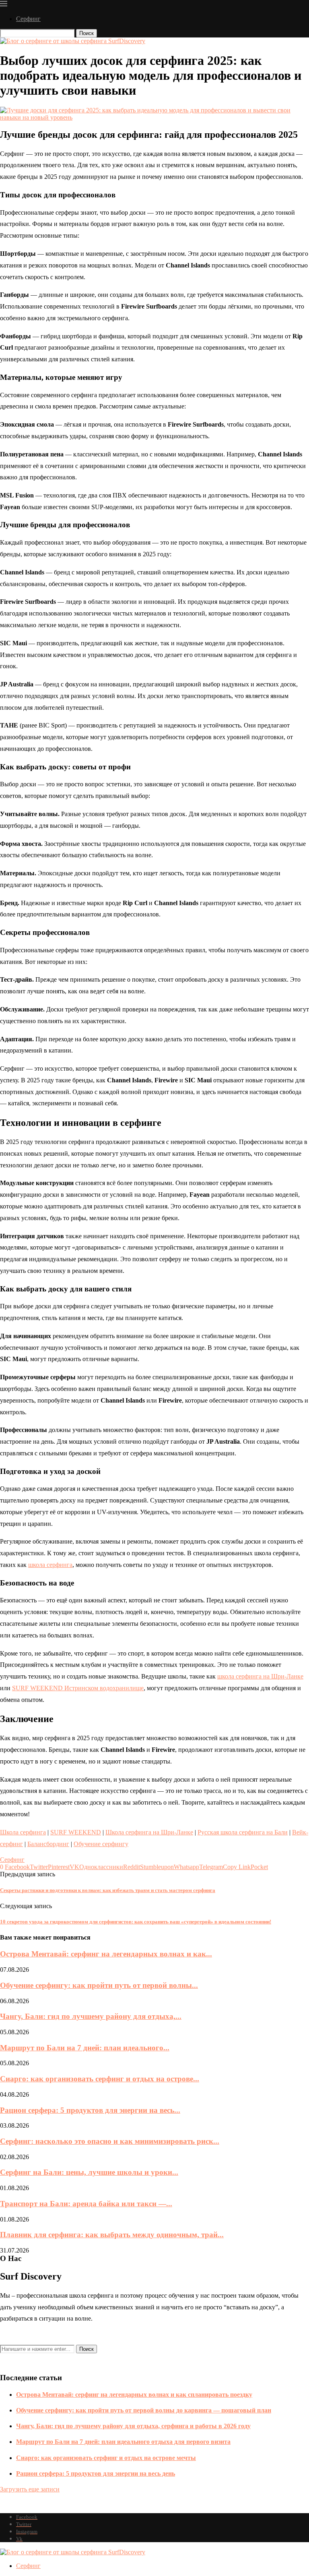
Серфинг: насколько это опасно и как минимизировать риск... (110, 2141)
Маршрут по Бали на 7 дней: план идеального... (85, 2048)
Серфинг (28, 19)
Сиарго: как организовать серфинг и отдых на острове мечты (106, 2458)
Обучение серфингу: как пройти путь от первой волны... (99, 1985)
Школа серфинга (23, 1832)
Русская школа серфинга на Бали (243, 1832)
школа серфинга (50, 1565)
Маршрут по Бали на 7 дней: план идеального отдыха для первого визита (123, 2442)
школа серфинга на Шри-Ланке (260, 1676)
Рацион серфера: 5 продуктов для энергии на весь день (96, 2473)
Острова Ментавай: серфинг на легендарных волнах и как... (106, 1954)
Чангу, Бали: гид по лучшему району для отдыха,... (91, 2016)
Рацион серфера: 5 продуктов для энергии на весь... (90, 2110)
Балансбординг (48, 1844)
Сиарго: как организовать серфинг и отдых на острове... (100, 2079)
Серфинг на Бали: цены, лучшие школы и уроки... (89, 2172)
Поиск (87, 33)
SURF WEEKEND (76, 1832)
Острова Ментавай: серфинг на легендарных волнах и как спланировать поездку (134, 2395)
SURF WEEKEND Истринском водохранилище (78, 1688)
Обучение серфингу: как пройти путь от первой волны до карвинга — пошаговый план (144, 2410)
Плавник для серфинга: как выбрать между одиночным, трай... (112, 2235)
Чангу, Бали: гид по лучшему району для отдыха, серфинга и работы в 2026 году (133, 2426)
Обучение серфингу (101, 1844)
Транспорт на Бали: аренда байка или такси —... (86, 2204)
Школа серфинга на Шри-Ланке (149, 1832)
